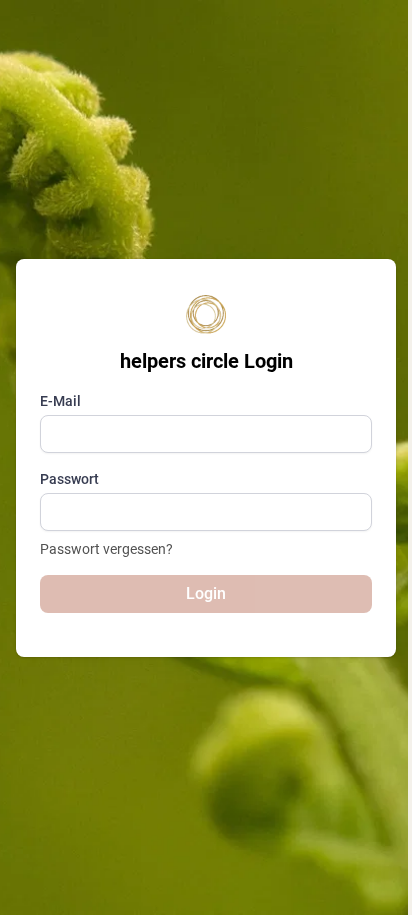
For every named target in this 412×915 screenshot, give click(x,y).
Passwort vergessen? (106, 549)
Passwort (69, 479)
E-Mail (60, 401)
